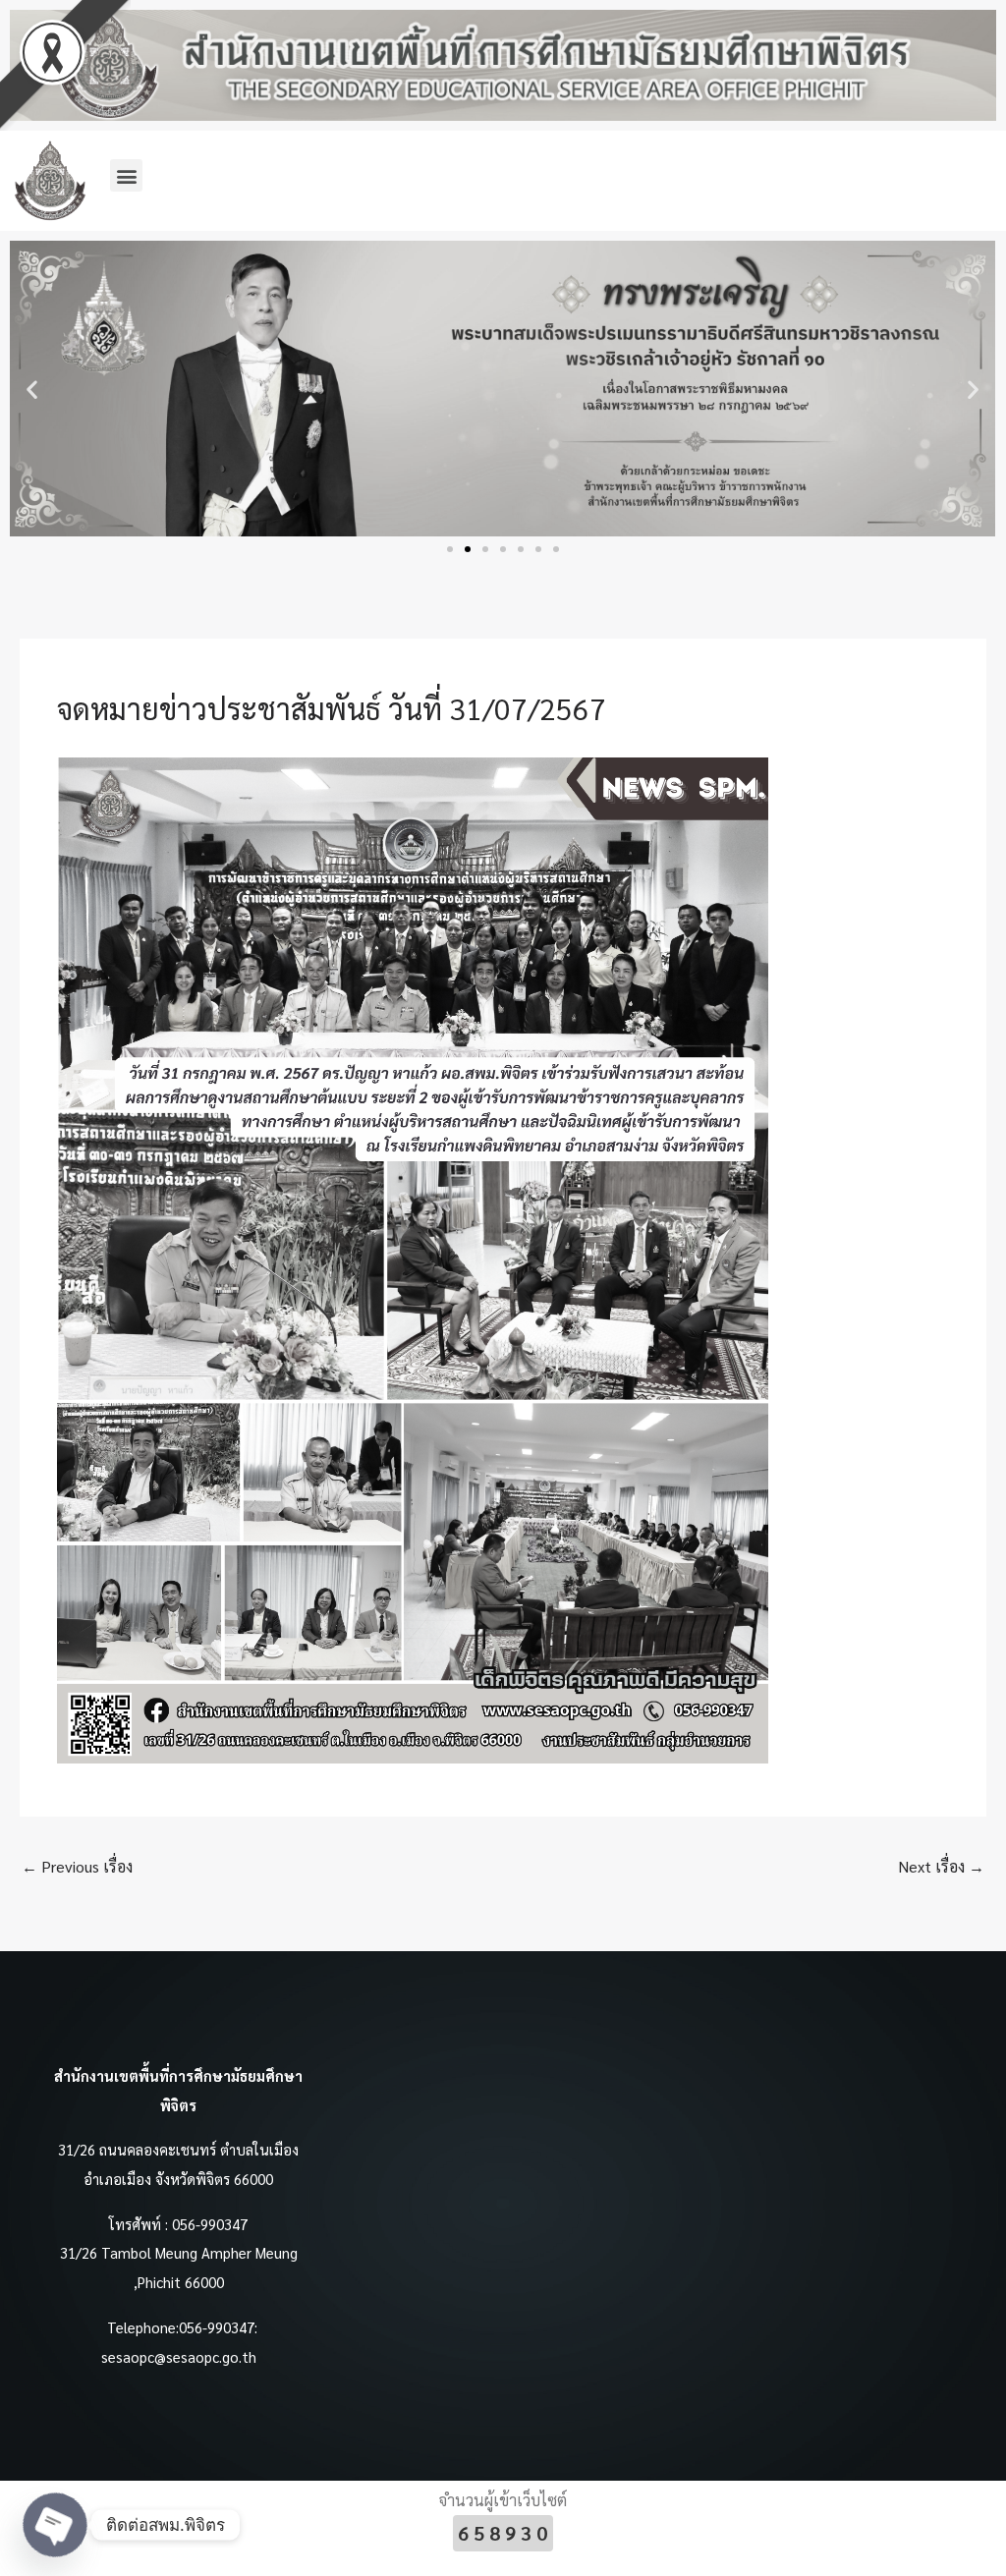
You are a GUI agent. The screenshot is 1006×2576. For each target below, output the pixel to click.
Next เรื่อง (941, 1866)
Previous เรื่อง (77, 1866)
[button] (126, 175)
